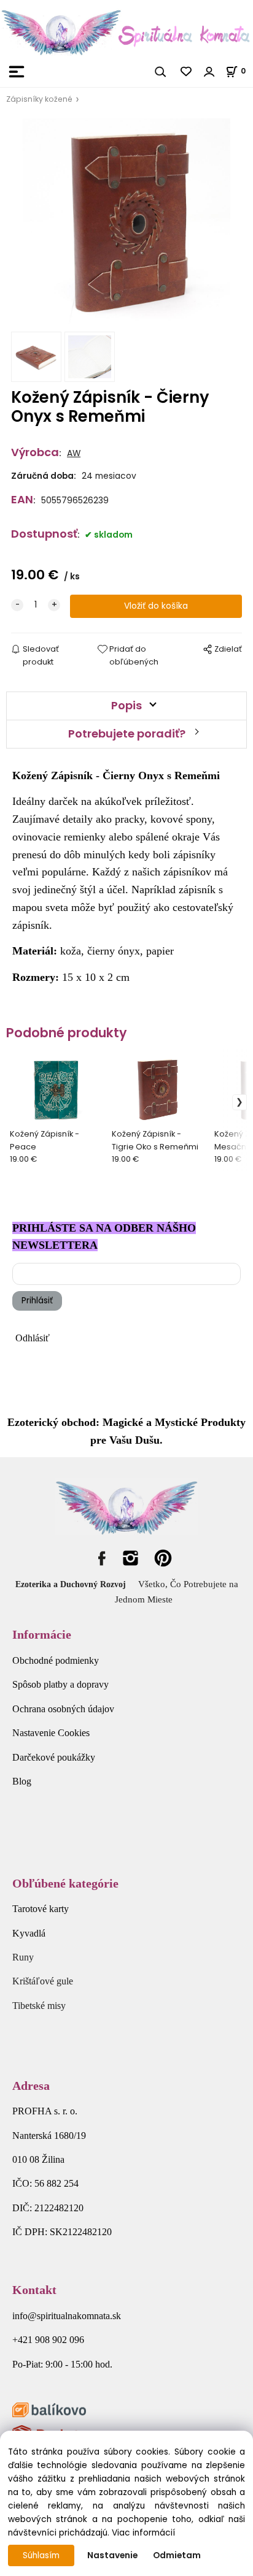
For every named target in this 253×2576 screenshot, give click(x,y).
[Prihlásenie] (209, 72)
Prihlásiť (37, 1301)
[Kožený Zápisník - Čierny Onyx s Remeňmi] (126, 222)
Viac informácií (143, 2533)
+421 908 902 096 (48, 2340)
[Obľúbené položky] (187, 72)
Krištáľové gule (43, 1981)
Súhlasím (41, 2555)
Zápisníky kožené (39, 99)
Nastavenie (112, 2555)
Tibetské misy (39, 2006)
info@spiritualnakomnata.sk (67, 2316)
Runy (23, 1957)
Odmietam (177, 2555)
